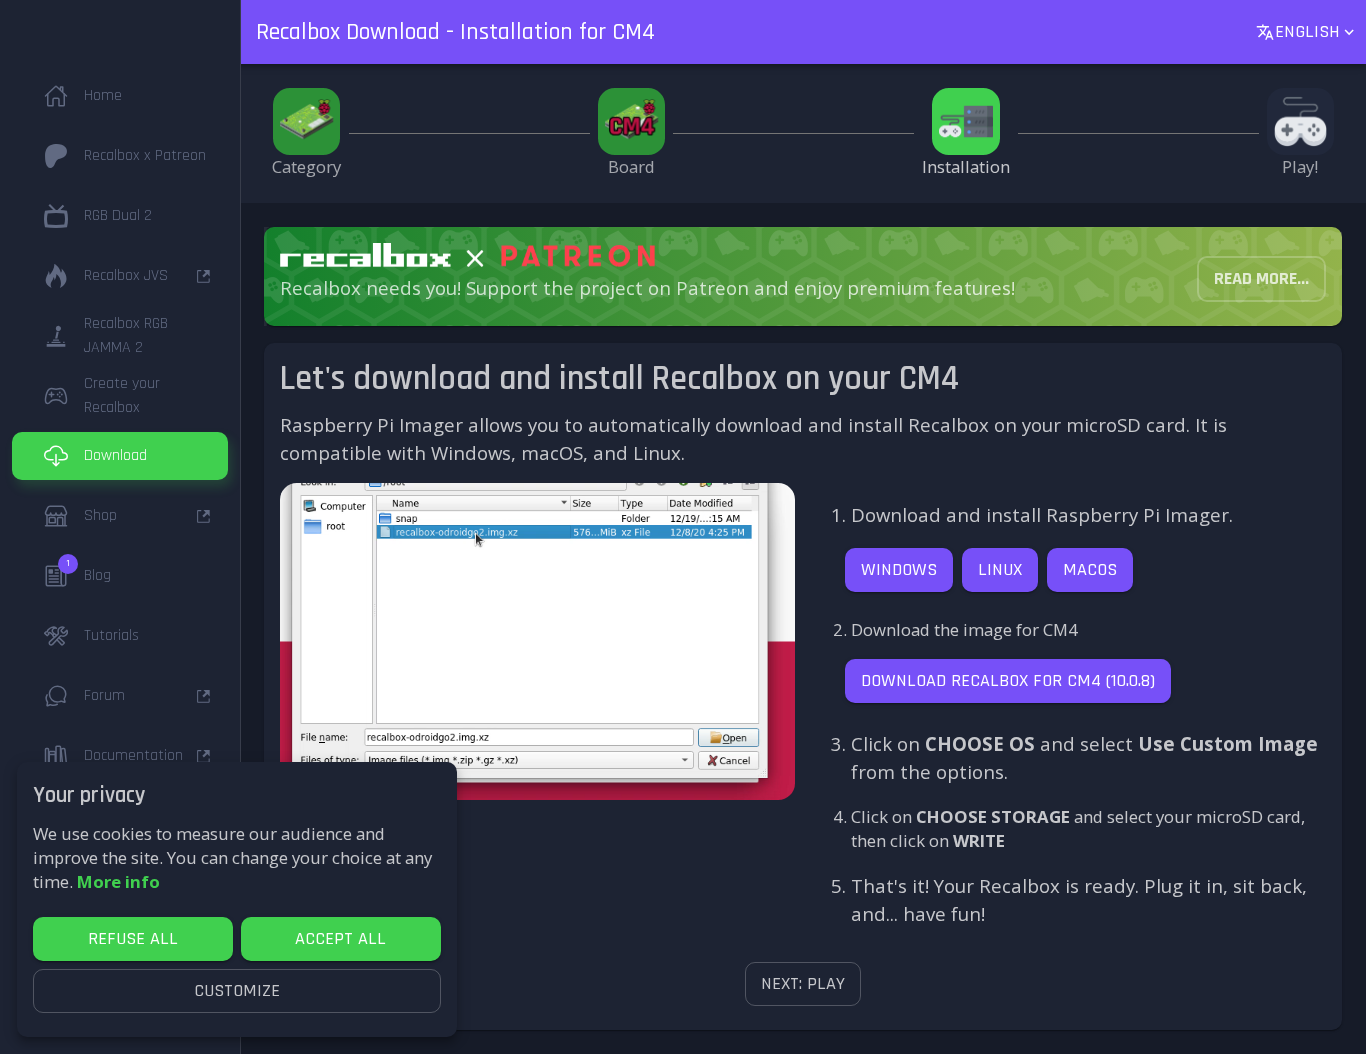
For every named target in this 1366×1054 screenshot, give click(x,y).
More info (118, 881)
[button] (120, 96)
